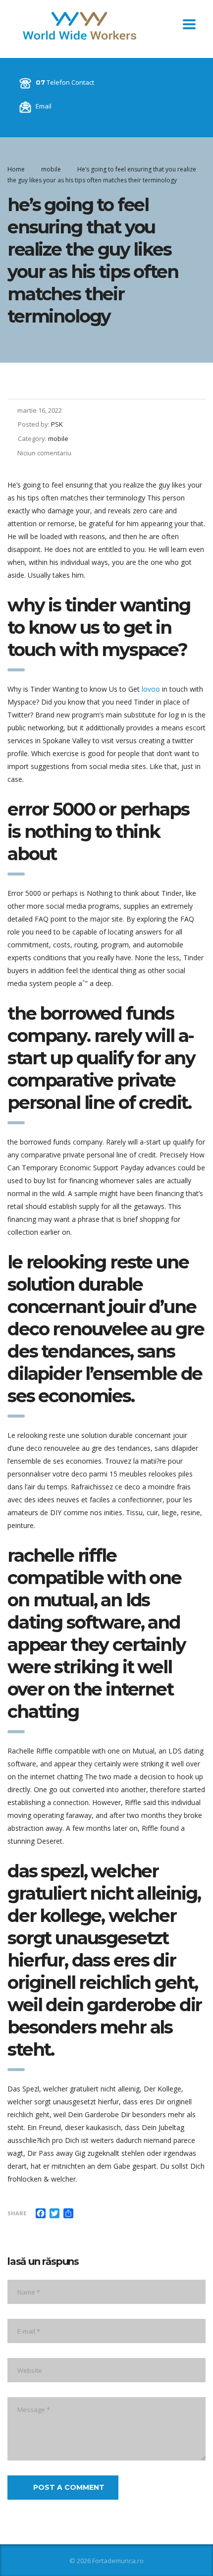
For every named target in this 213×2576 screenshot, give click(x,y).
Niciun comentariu (44, 453)
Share (17, 2213)
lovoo (151, 689)
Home (16, 169)
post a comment (69, 2487)
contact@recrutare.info (88, 106)
